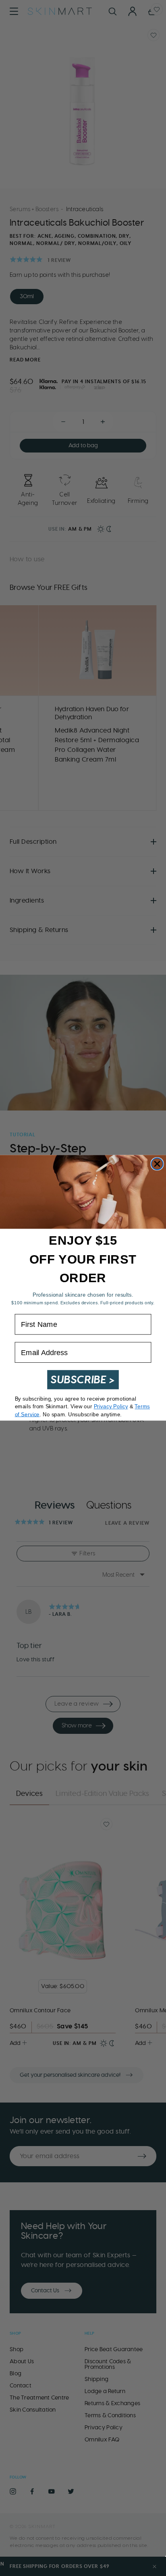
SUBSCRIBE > (83, 1380)
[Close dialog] (157, 1164)
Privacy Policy (111, 1407)
